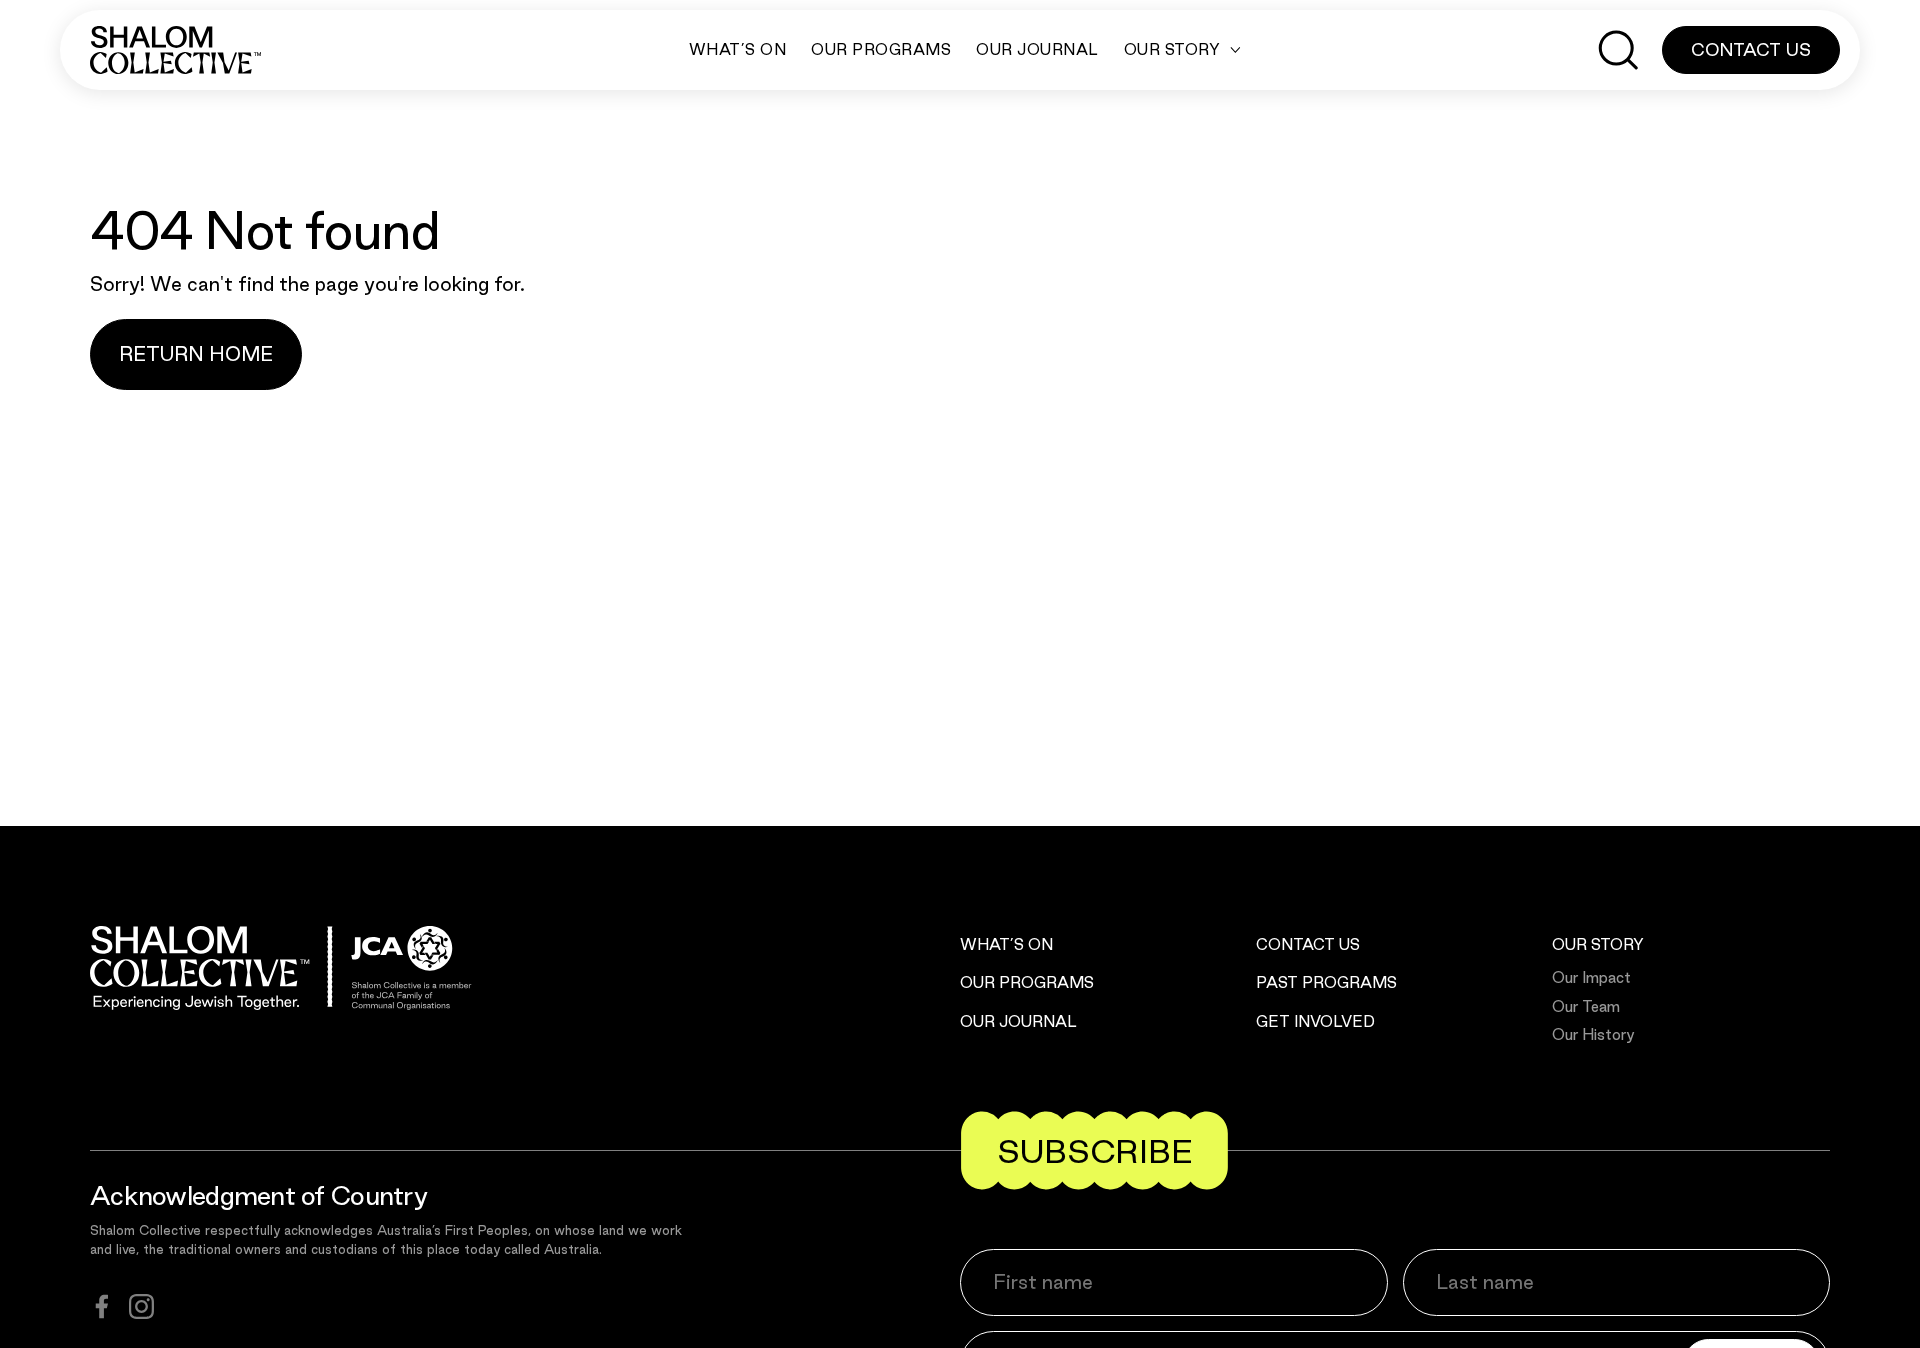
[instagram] (141, 1306)
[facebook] (102, 1306)
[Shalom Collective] (175, 50)
